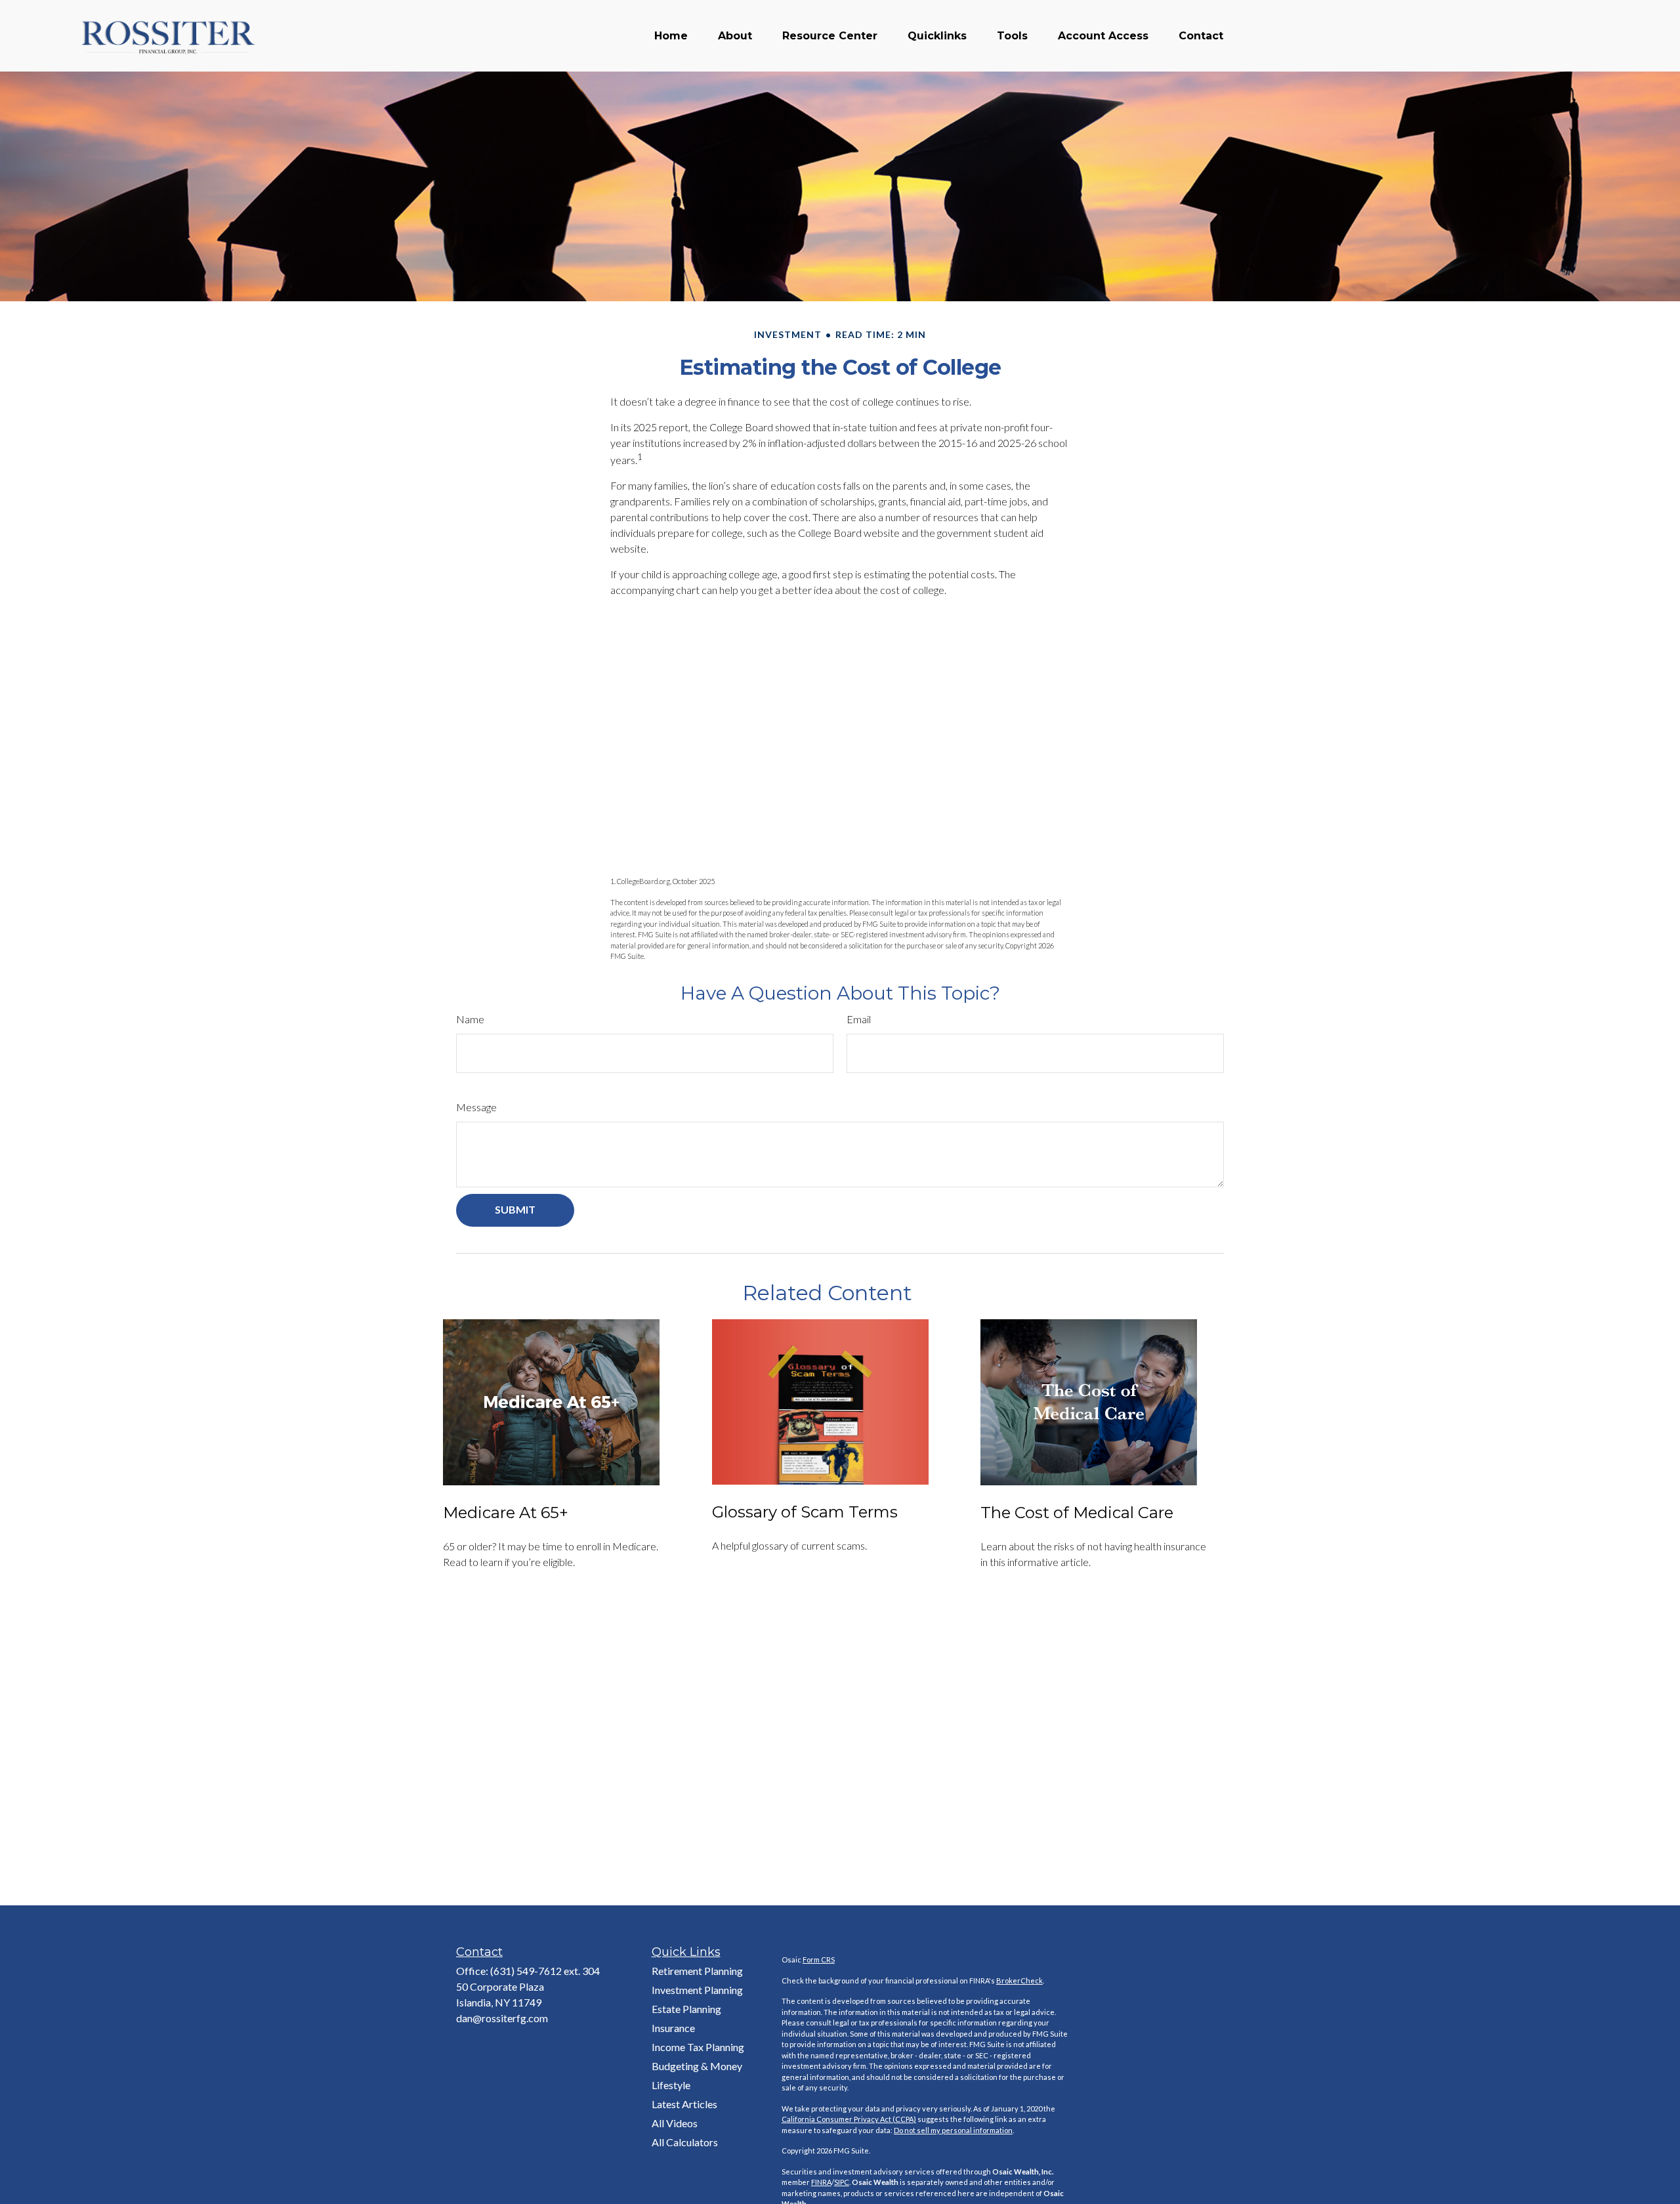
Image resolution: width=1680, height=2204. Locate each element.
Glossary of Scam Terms (805, 1512)
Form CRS (819, 1960)
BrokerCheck (1019, 1981)
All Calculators (685, 2142)
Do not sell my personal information (953, 2130)
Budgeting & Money (697, 2066)
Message (476, 1107)
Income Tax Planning (698, 2047)
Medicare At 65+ (506, 1513)
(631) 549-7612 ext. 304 (545, 1971)
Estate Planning (686, 2009)
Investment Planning (697, 1990)
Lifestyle (671, 2085)
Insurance (673, 2028)
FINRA (821, 2182)
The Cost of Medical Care (1077, 1513)
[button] (671, 36)
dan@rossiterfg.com (502, 2018)
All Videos (675, 2123)
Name (470, 1019)
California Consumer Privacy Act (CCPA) (849, 2119)
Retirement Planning (697, 1971)
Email (859, 1019)
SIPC (842, 2182)
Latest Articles (684, 2104)
